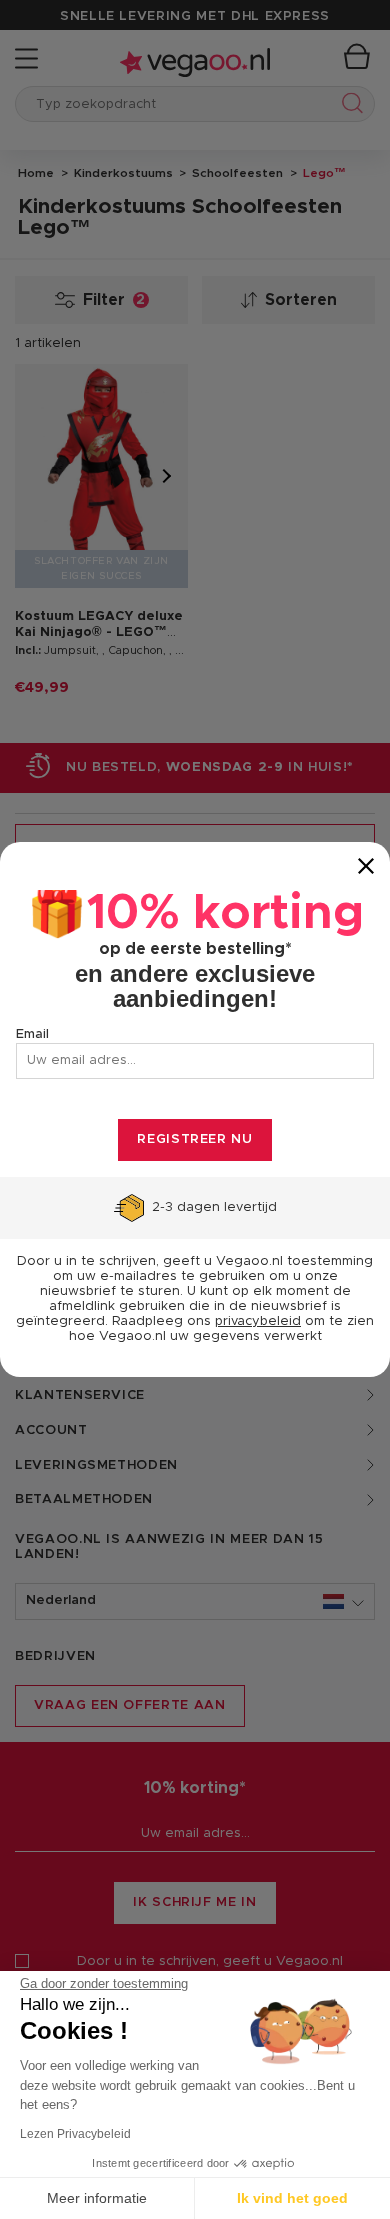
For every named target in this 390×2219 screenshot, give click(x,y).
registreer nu (194, 1139)
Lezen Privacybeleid (75, 2134)
